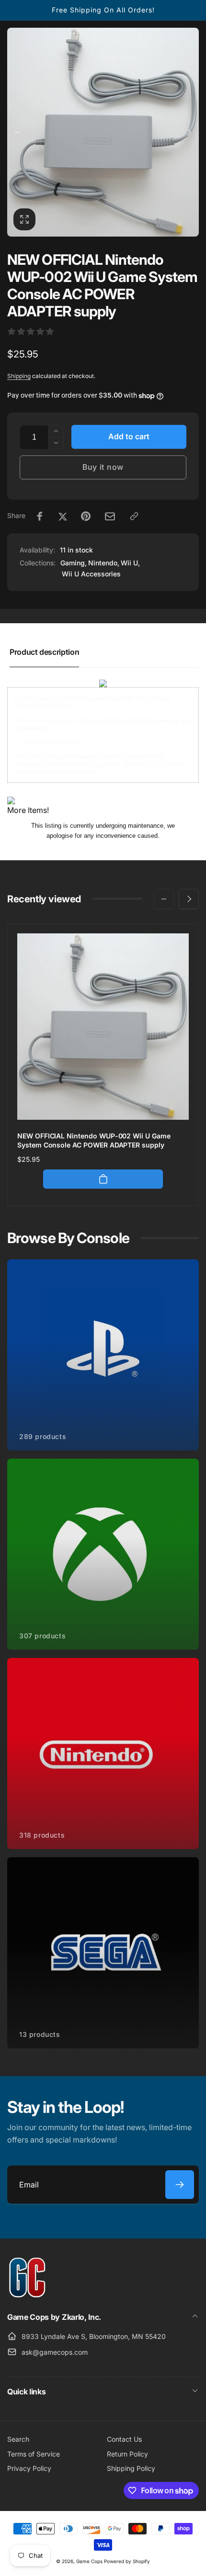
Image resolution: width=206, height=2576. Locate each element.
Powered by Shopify (127, 2561)
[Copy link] (134, 516)
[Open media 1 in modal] (103, 132)
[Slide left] (17, 132)
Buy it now (103, 467)
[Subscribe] (180, 2185)
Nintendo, (104, 563)
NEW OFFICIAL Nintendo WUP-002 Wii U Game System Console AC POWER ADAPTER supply (94, 1140)
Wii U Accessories (91, 574)
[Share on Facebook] (40, 516)
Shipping (19, 376)
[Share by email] (110, 516)
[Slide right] (189, 132)
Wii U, (130, 563)
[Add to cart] (103, 1179)
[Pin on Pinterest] (86, 516)
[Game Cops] (28, 2295)
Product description (44, 652)
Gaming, (74, 563)
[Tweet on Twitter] (63, 516)
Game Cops (89, 2561)
